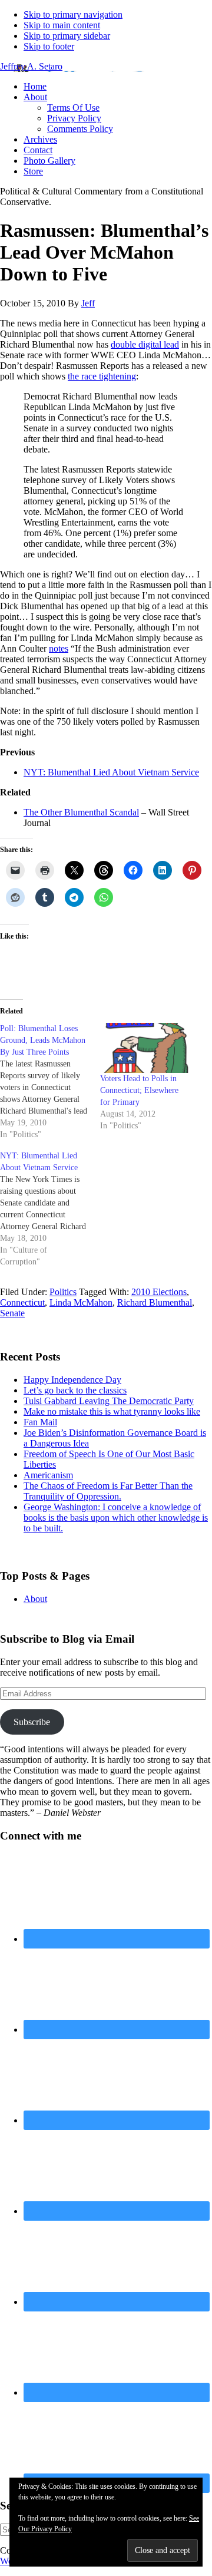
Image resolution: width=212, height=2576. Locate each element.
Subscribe (32, 1722)
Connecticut (22, 1302)
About (35, 1599)
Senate (12, 1313)
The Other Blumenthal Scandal (81, 812)
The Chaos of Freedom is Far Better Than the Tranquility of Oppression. (108, 1491)
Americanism (48, 1475)
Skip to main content (62, 25)
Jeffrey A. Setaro (31, 66)
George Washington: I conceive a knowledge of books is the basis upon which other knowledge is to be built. (116, 1517)
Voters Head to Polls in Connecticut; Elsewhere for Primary (139, 1090)
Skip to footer (49, 46)
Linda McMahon (81, 1302)
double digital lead (145, 344)
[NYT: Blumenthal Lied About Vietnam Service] (50, 1209)
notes (59, 648)
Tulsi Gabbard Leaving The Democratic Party (109, 1401)
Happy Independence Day (72, 1380)
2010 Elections (159, 1292)
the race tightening (102, 376)
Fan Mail (40, 1422)
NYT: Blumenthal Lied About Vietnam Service (111, 772)
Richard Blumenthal (155, 1302)
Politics (63, 1292)
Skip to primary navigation (73, 14)
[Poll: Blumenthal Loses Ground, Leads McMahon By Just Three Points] (50, 1082)
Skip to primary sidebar (67, 36)
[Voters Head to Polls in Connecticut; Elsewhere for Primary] (144, 1048)
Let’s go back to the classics (75, 1390)
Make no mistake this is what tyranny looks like (112, 1411)
